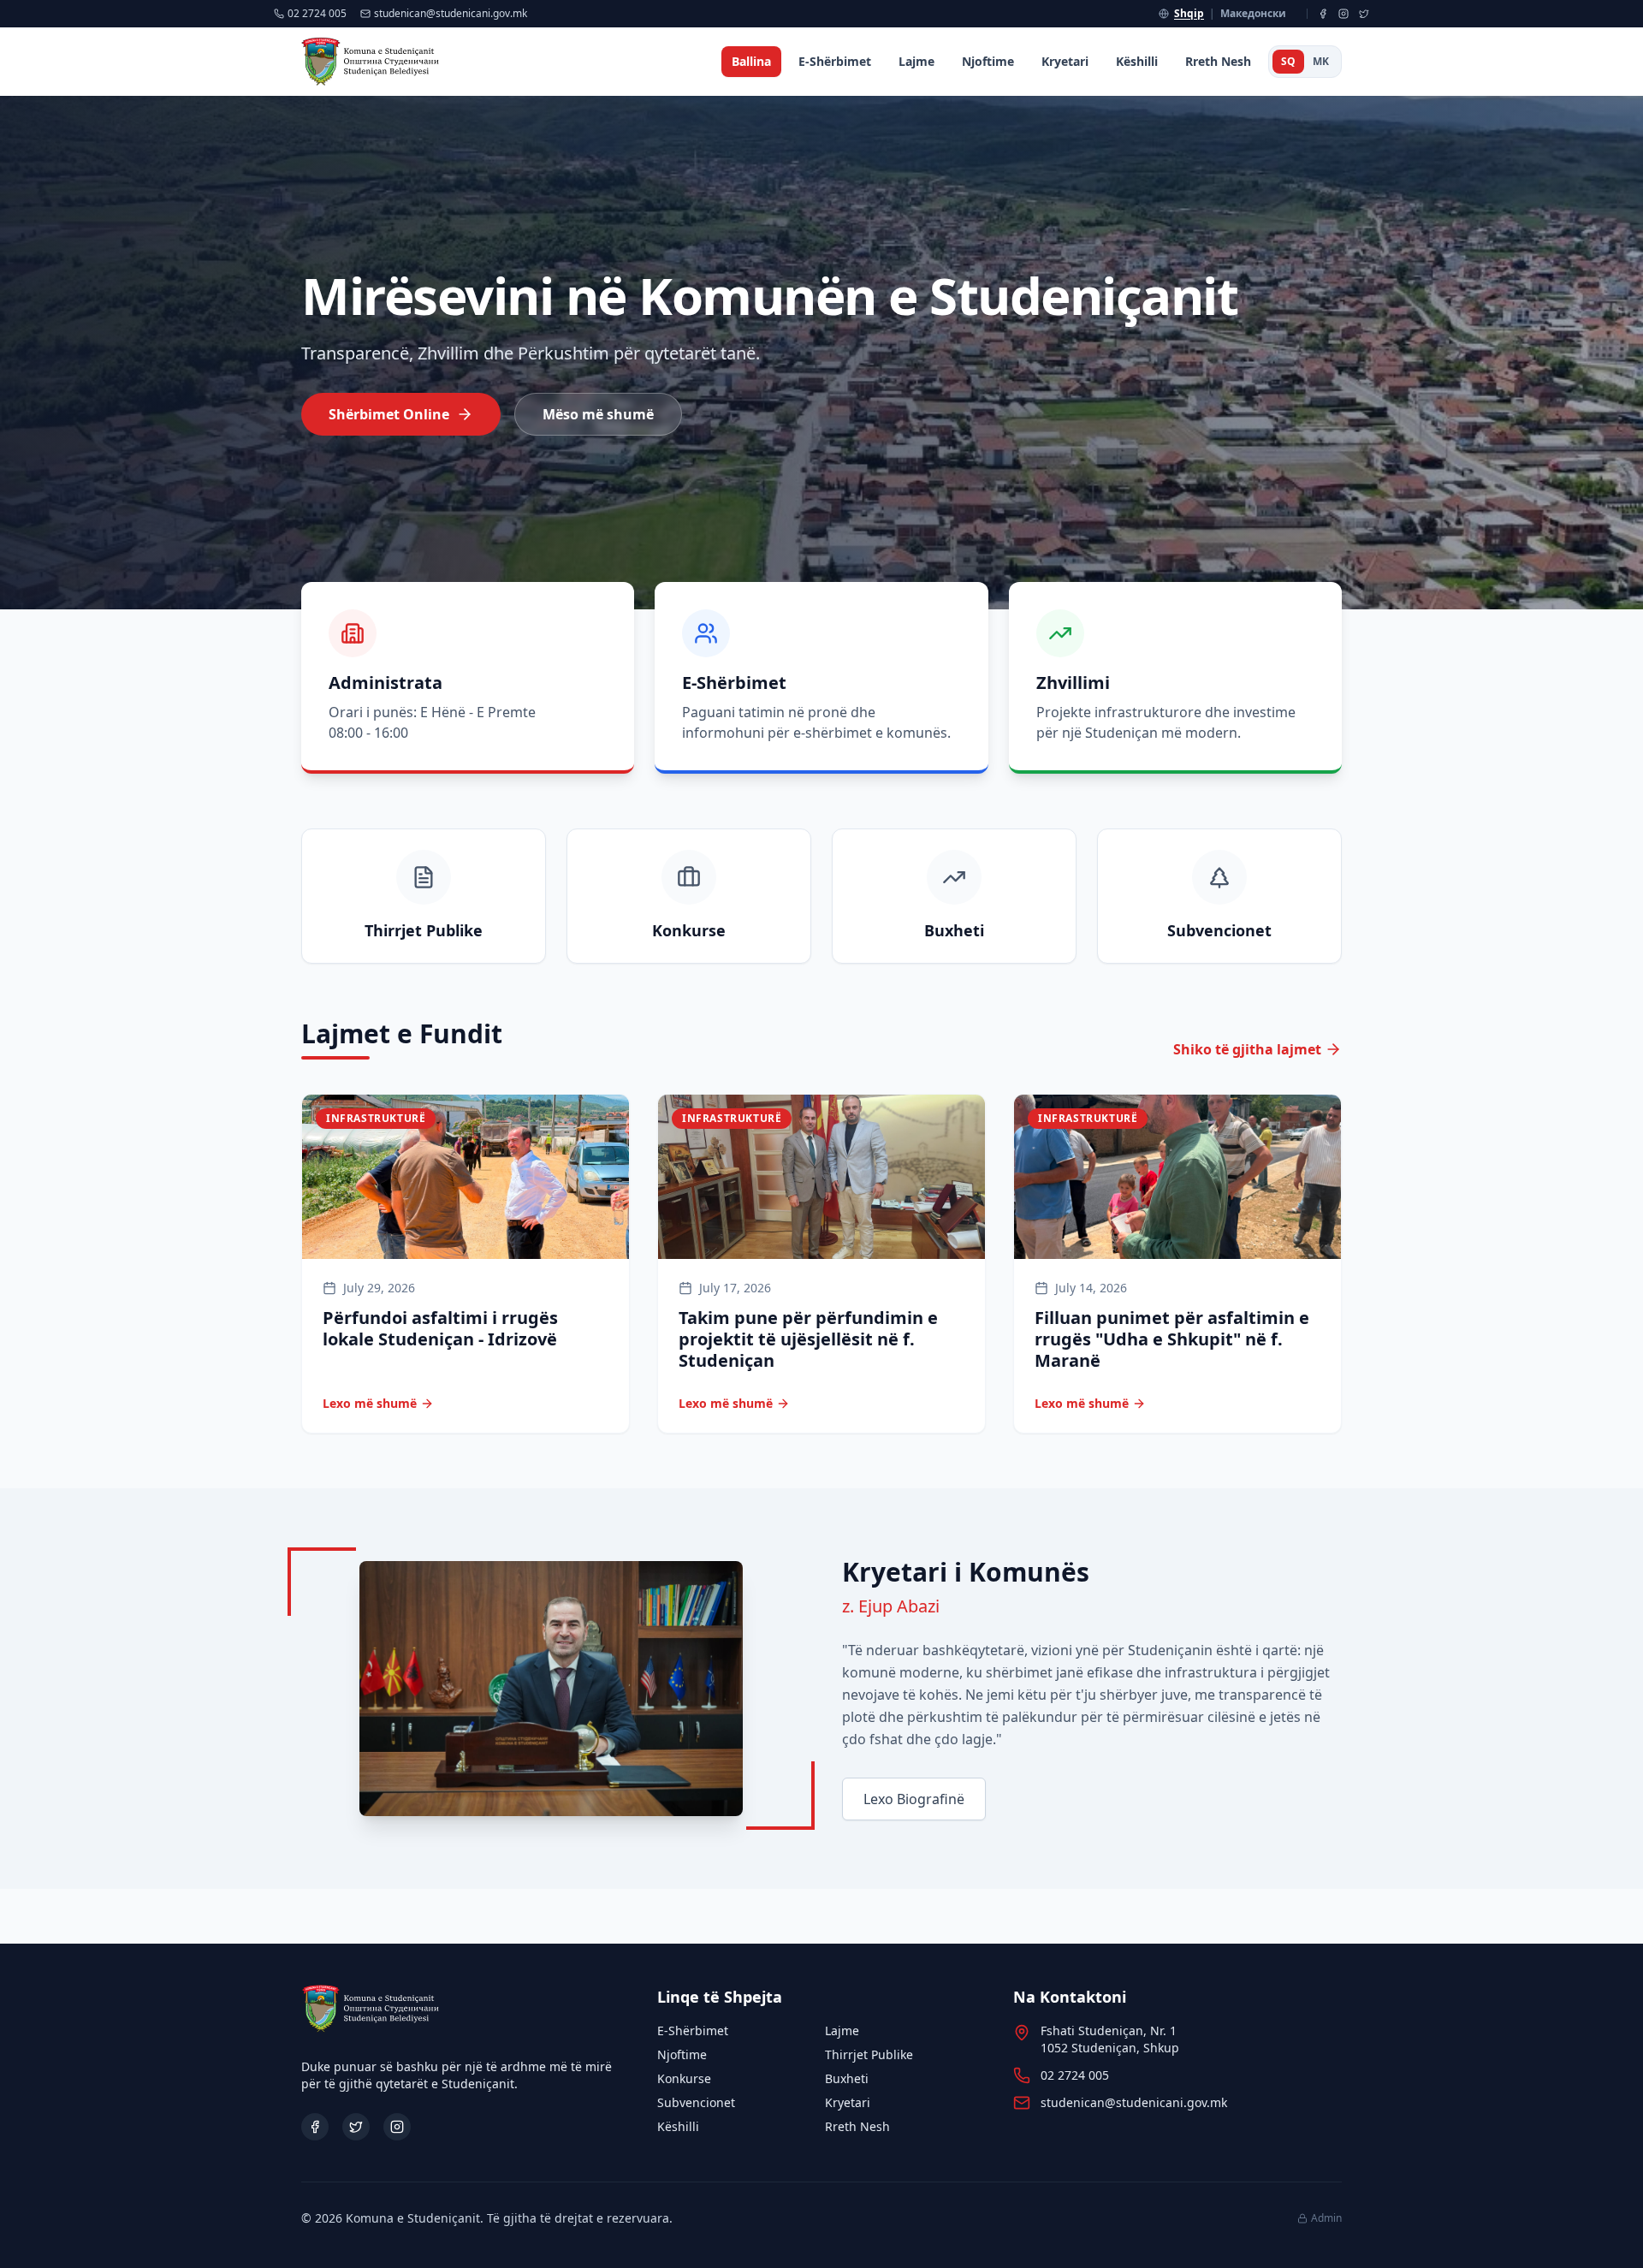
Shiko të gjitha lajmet (1247, 1049)
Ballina (751, 61)
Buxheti (847, 2078)
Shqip (1189, 14)
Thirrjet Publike (869, 2054)
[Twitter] (1364, 14)
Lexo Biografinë (914, 1799)
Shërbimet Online (389, 414)
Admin (1326, 2218)
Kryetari (1065, 61)
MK (1321, 61)
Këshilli (1137, 61)
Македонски (1253, 14)
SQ (1288, 61)
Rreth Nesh (1218, 61)
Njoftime (988, 61)
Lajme (916, 61)
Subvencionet (696, 2102)
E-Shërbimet (835, 61)
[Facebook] (1323, 14)
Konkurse (684, 2078)
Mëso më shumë (598, 414)
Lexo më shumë (370, 1403)
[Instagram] (1343, 14)
